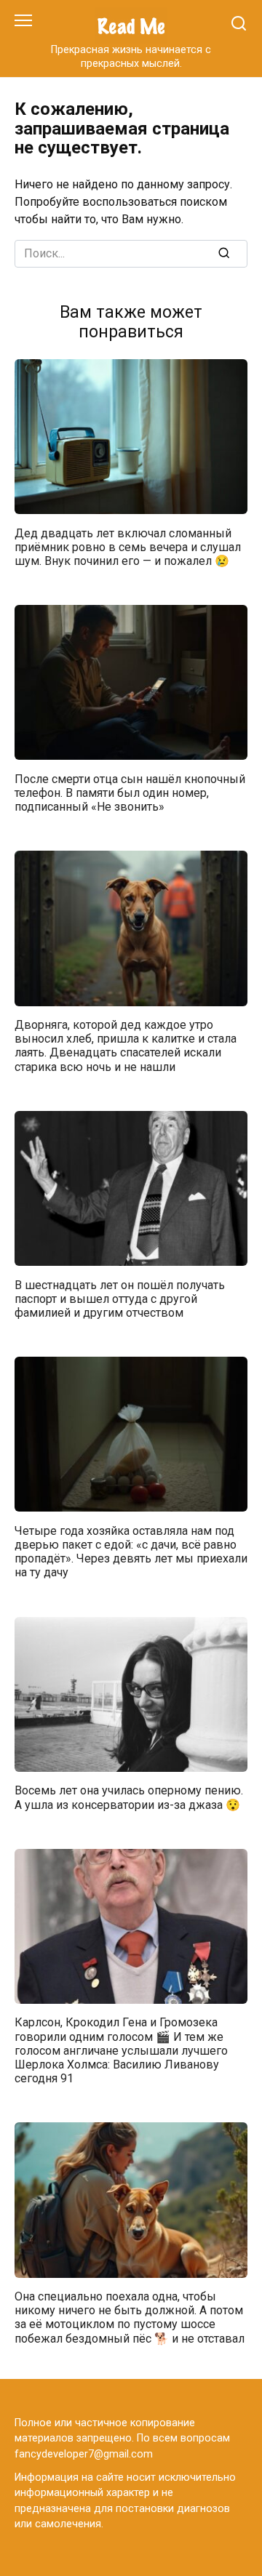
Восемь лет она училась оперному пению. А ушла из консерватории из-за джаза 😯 (129, 1797)
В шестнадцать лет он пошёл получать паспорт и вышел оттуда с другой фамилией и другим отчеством (120, 1298)
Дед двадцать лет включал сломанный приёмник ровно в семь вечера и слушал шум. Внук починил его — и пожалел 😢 (128, 546)
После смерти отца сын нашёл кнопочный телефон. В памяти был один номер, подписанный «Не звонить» (130, 792)
